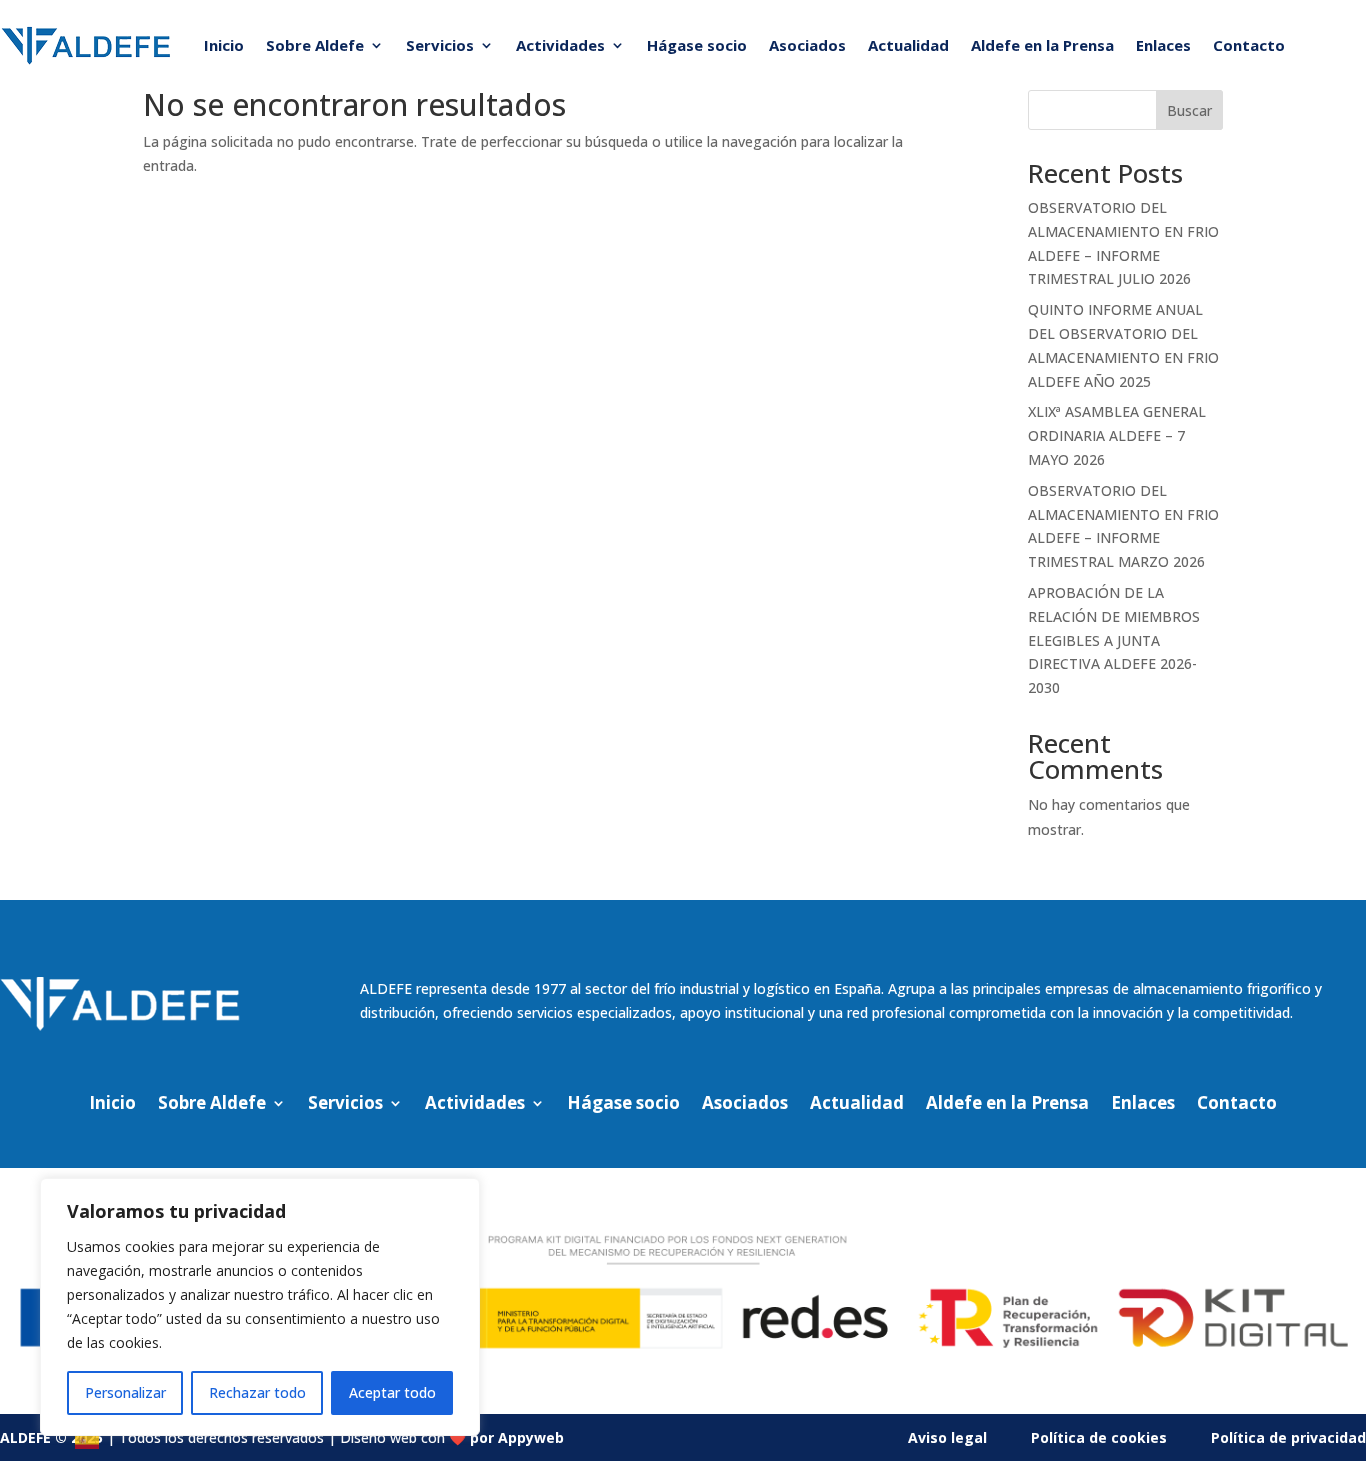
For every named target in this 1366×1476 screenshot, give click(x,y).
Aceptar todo (392, 1392)
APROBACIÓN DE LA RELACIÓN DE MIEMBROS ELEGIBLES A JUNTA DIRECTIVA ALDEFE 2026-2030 (1114, 640)
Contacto (1249, 45)
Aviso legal (947, 1437)
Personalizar (125, 1392)
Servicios (440, 45)
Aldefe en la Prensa (1042, 45)
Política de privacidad (1288, 1437)
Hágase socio (697, 45)
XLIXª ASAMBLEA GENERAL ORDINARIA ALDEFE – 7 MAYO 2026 (1117, 435)
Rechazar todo (257, 1392)
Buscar (1189, 110)
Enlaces (1163, 45)
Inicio (224, 45)
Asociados (807, 45)
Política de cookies (1099, 1437)
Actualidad (908, 45)
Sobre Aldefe (315, 45)
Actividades (560, 45)
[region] (260, 1307)
